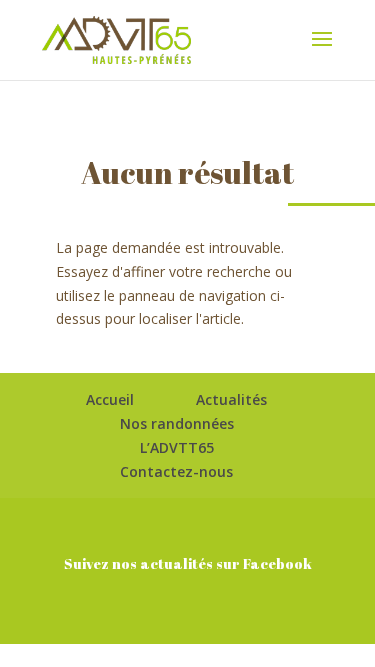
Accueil (110, 399)
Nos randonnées (177, 423)
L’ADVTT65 (177, 447)
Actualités (231, 399)
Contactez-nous (176, 471)
